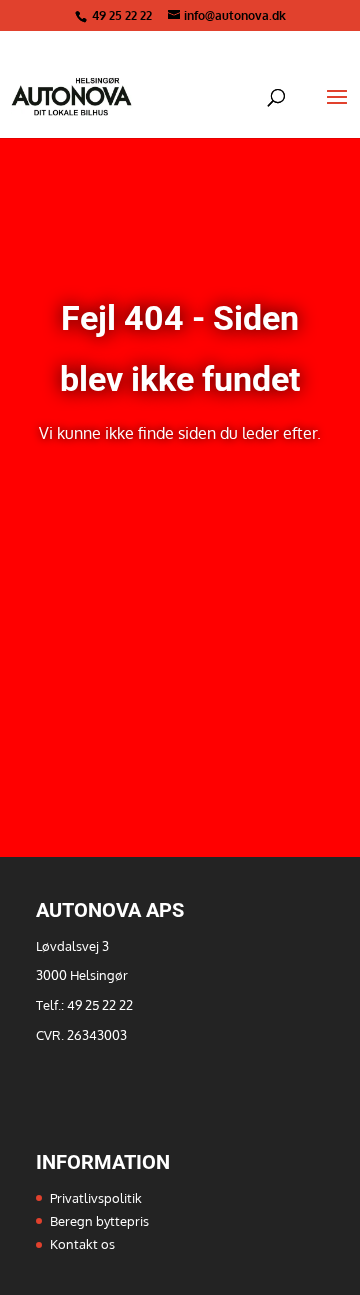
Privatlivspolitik (96, 1198)
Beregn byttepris (99, 1221)
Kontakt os (82, 1244)
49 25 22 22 (123, 15)
